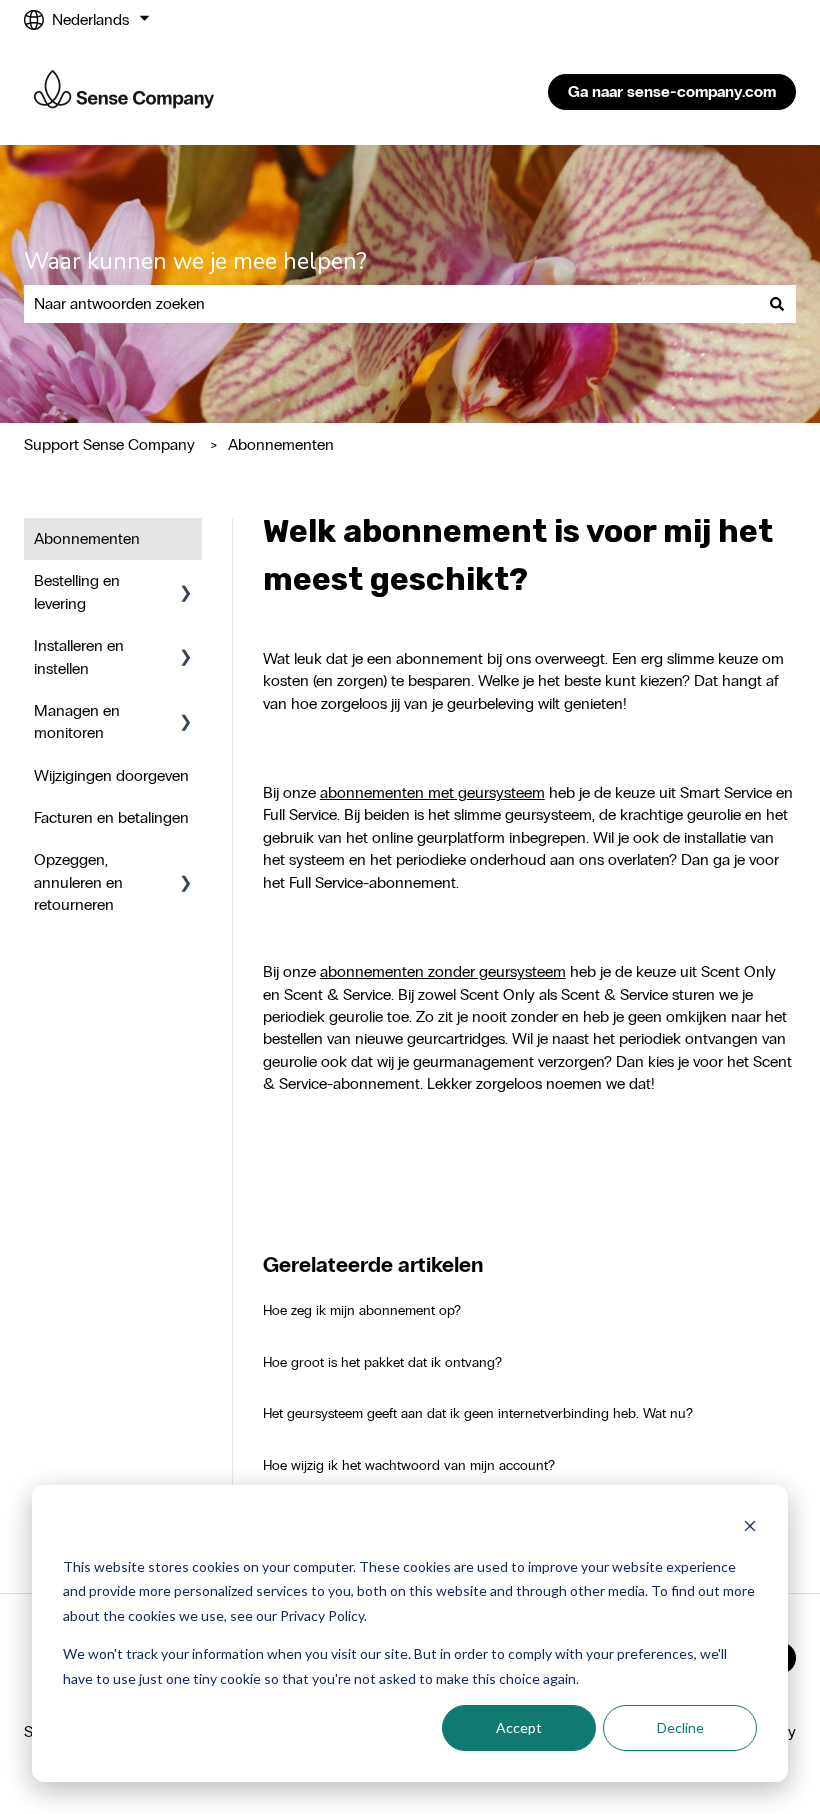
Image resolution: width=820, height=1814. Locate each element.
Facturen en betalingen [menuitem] (111, 817)
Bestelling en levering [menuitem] (77, 591)
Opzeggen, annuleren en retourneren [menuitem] (78, 882)
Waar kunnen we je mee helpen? (195, 261)
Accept (519, 1727)
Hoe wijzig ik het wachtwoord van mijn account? (409, 1465)
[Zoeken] (777, 304)
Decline (680, 1727)
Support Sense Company (109, 444)
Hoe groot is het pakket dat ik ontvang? (382, 1362)
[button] (186, 582)
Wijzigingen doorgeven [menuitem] (111, 775)
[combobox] (391, 304)
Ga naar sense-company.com (672, 91)
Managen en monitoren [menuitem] (77, 721)
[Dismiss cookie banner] (750, 1528)
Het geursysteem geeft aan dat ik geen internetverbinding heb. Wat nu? (478, 1413)
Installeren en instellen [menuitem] (79, 656)
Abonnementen (281, 444)
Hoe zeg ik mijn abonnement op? (362, 1310)
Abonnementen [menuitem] (87, 538)
